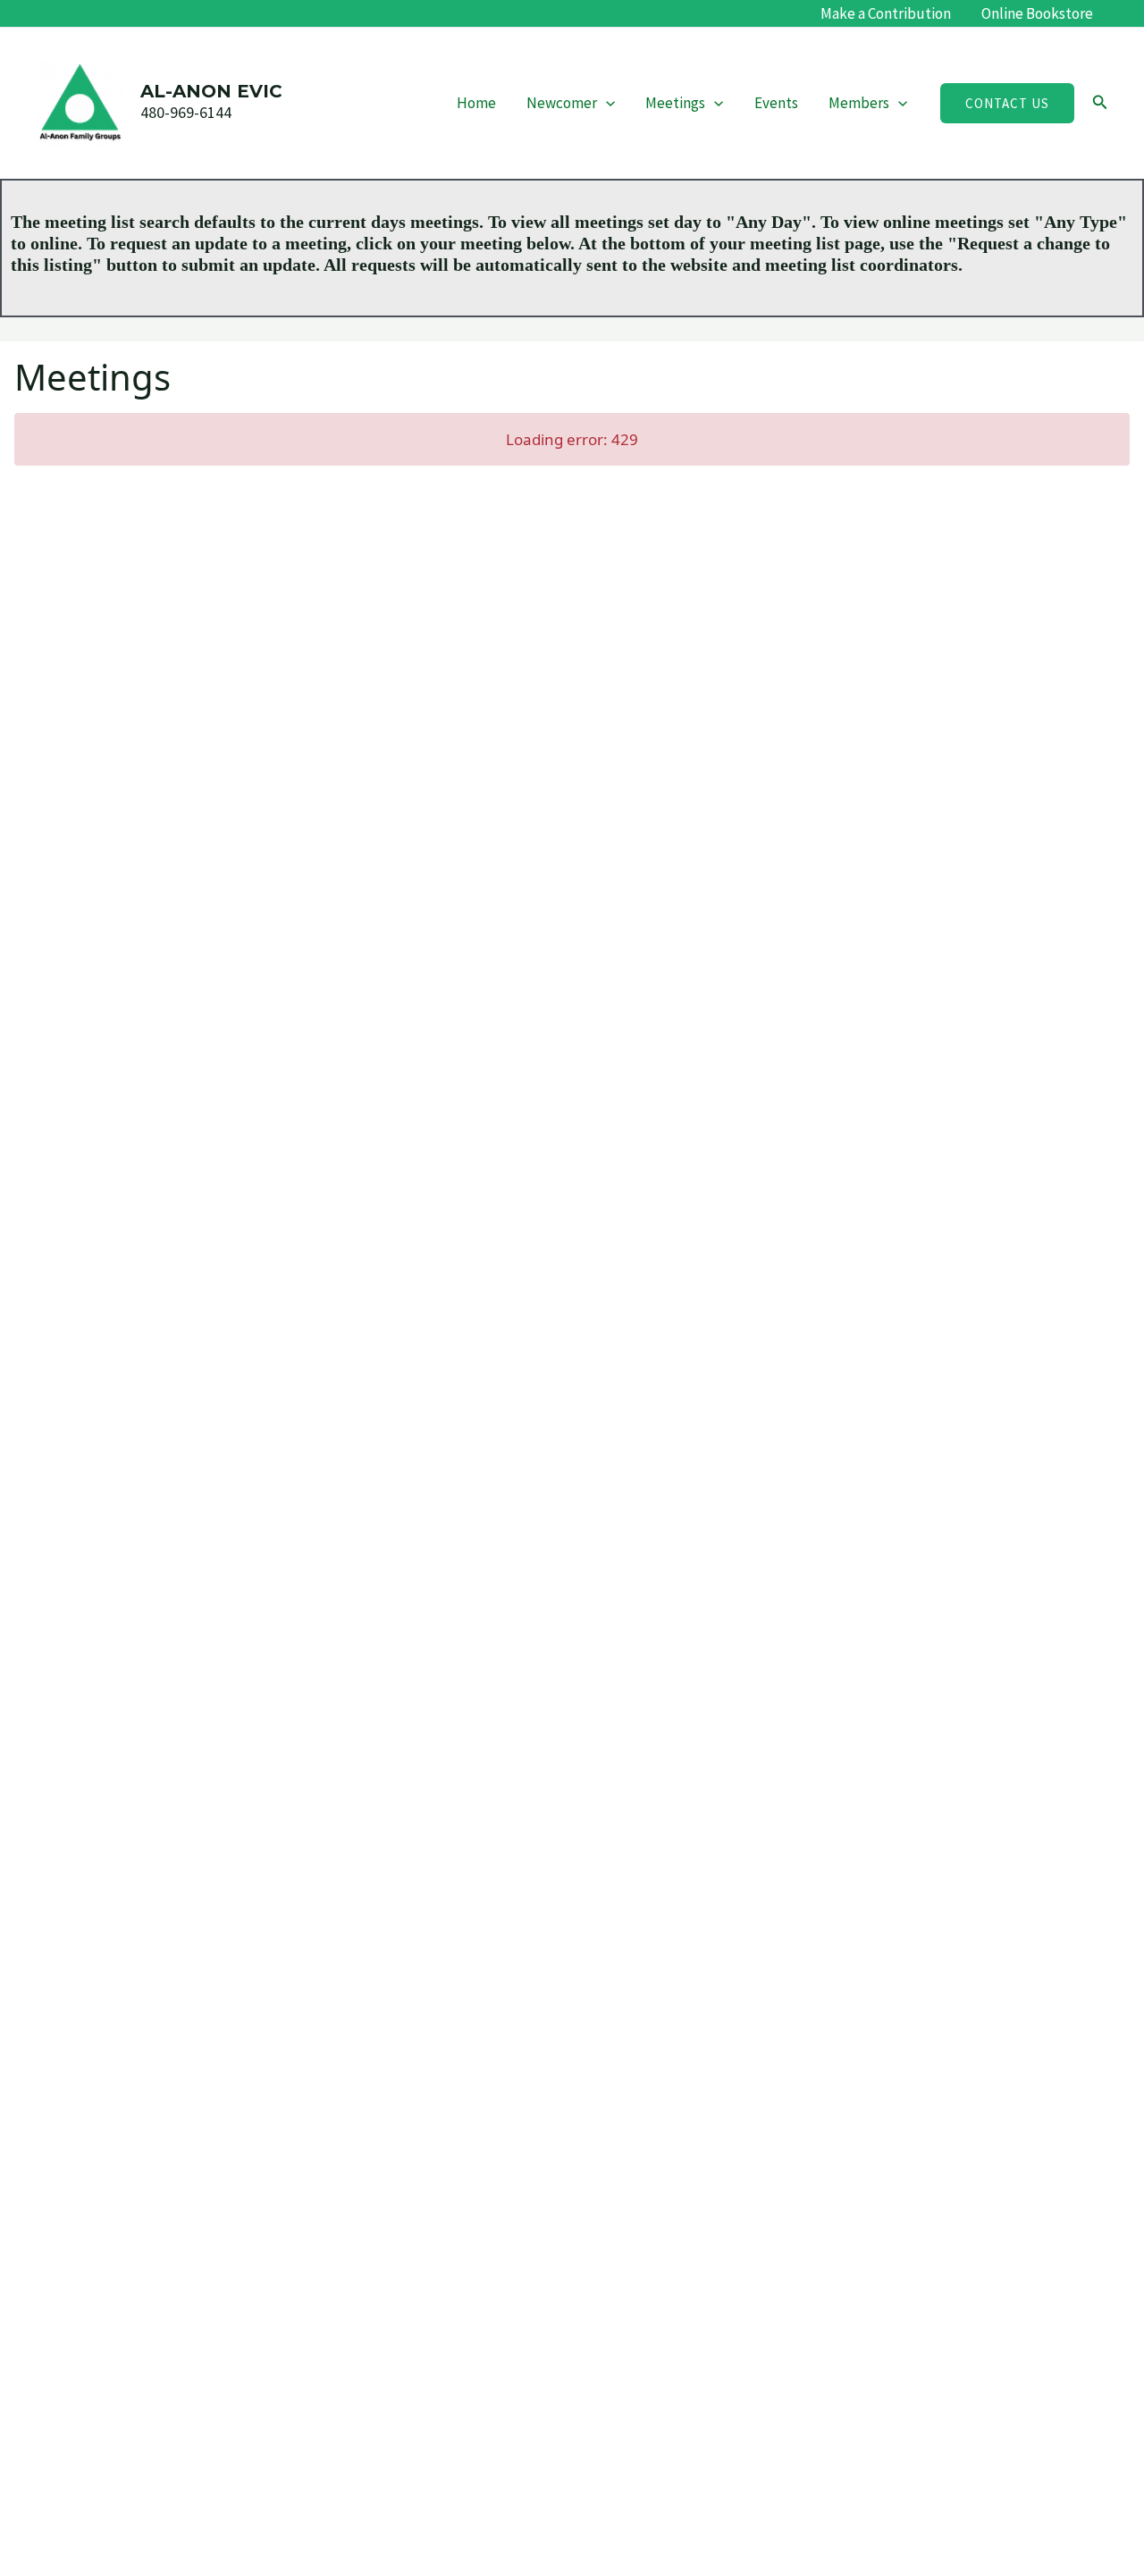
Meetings (675, 103)
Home (476, 103)
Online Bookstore (1037, 13)
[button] (606, 103)
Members (859, 103)
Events (776, 103)
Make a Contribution (886, 13)
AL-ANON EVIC (211, 91)
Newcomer (562, 103)
